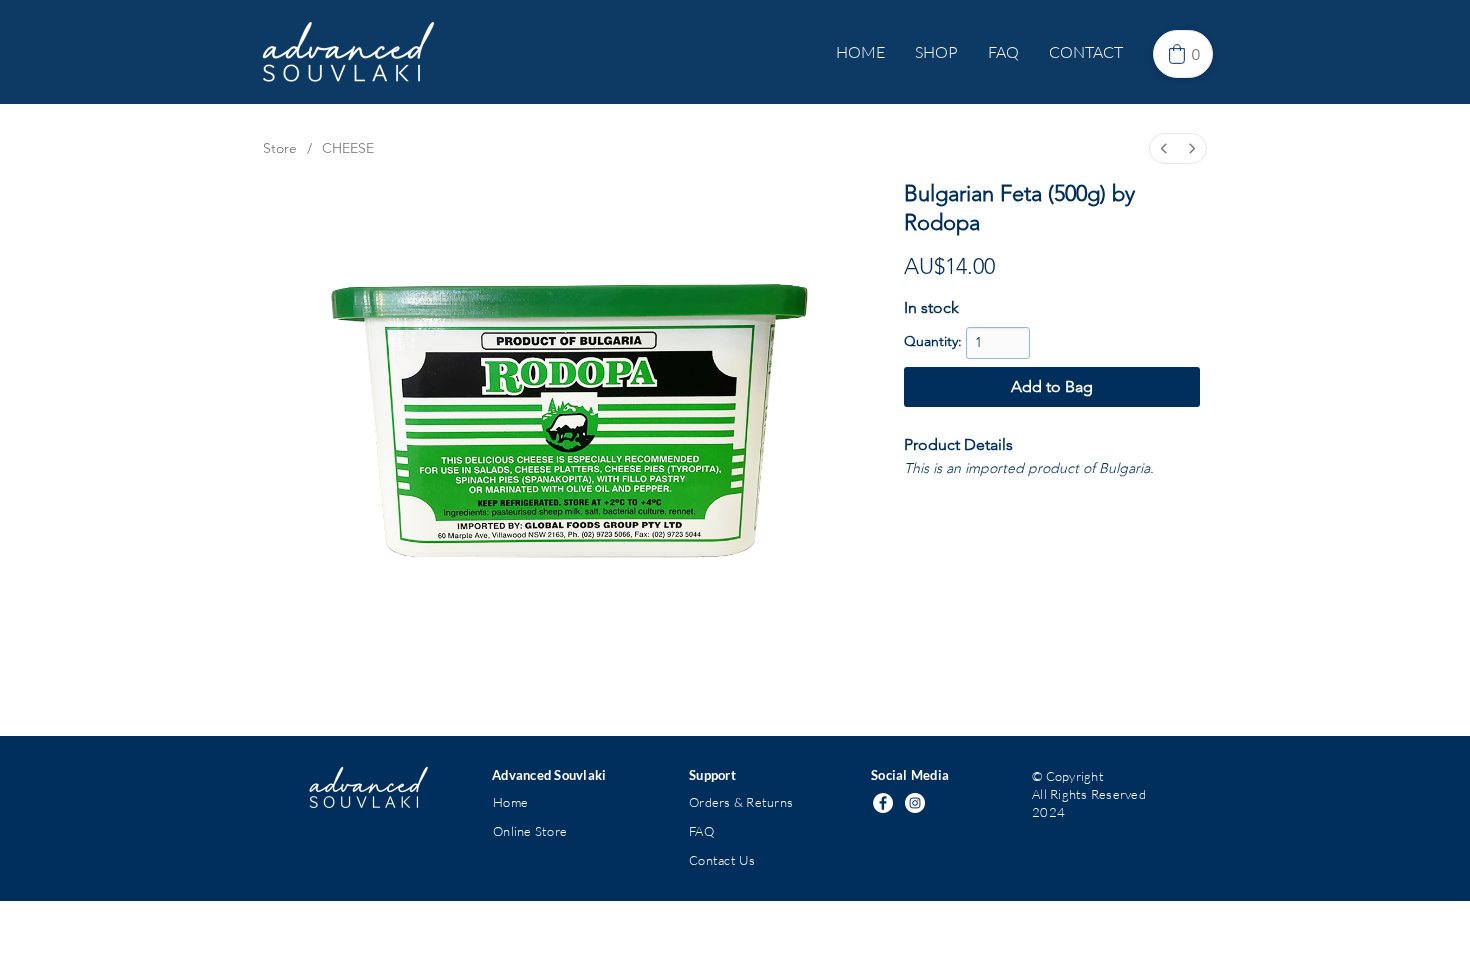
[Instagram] (915, 803)
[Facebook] (883, 803)
